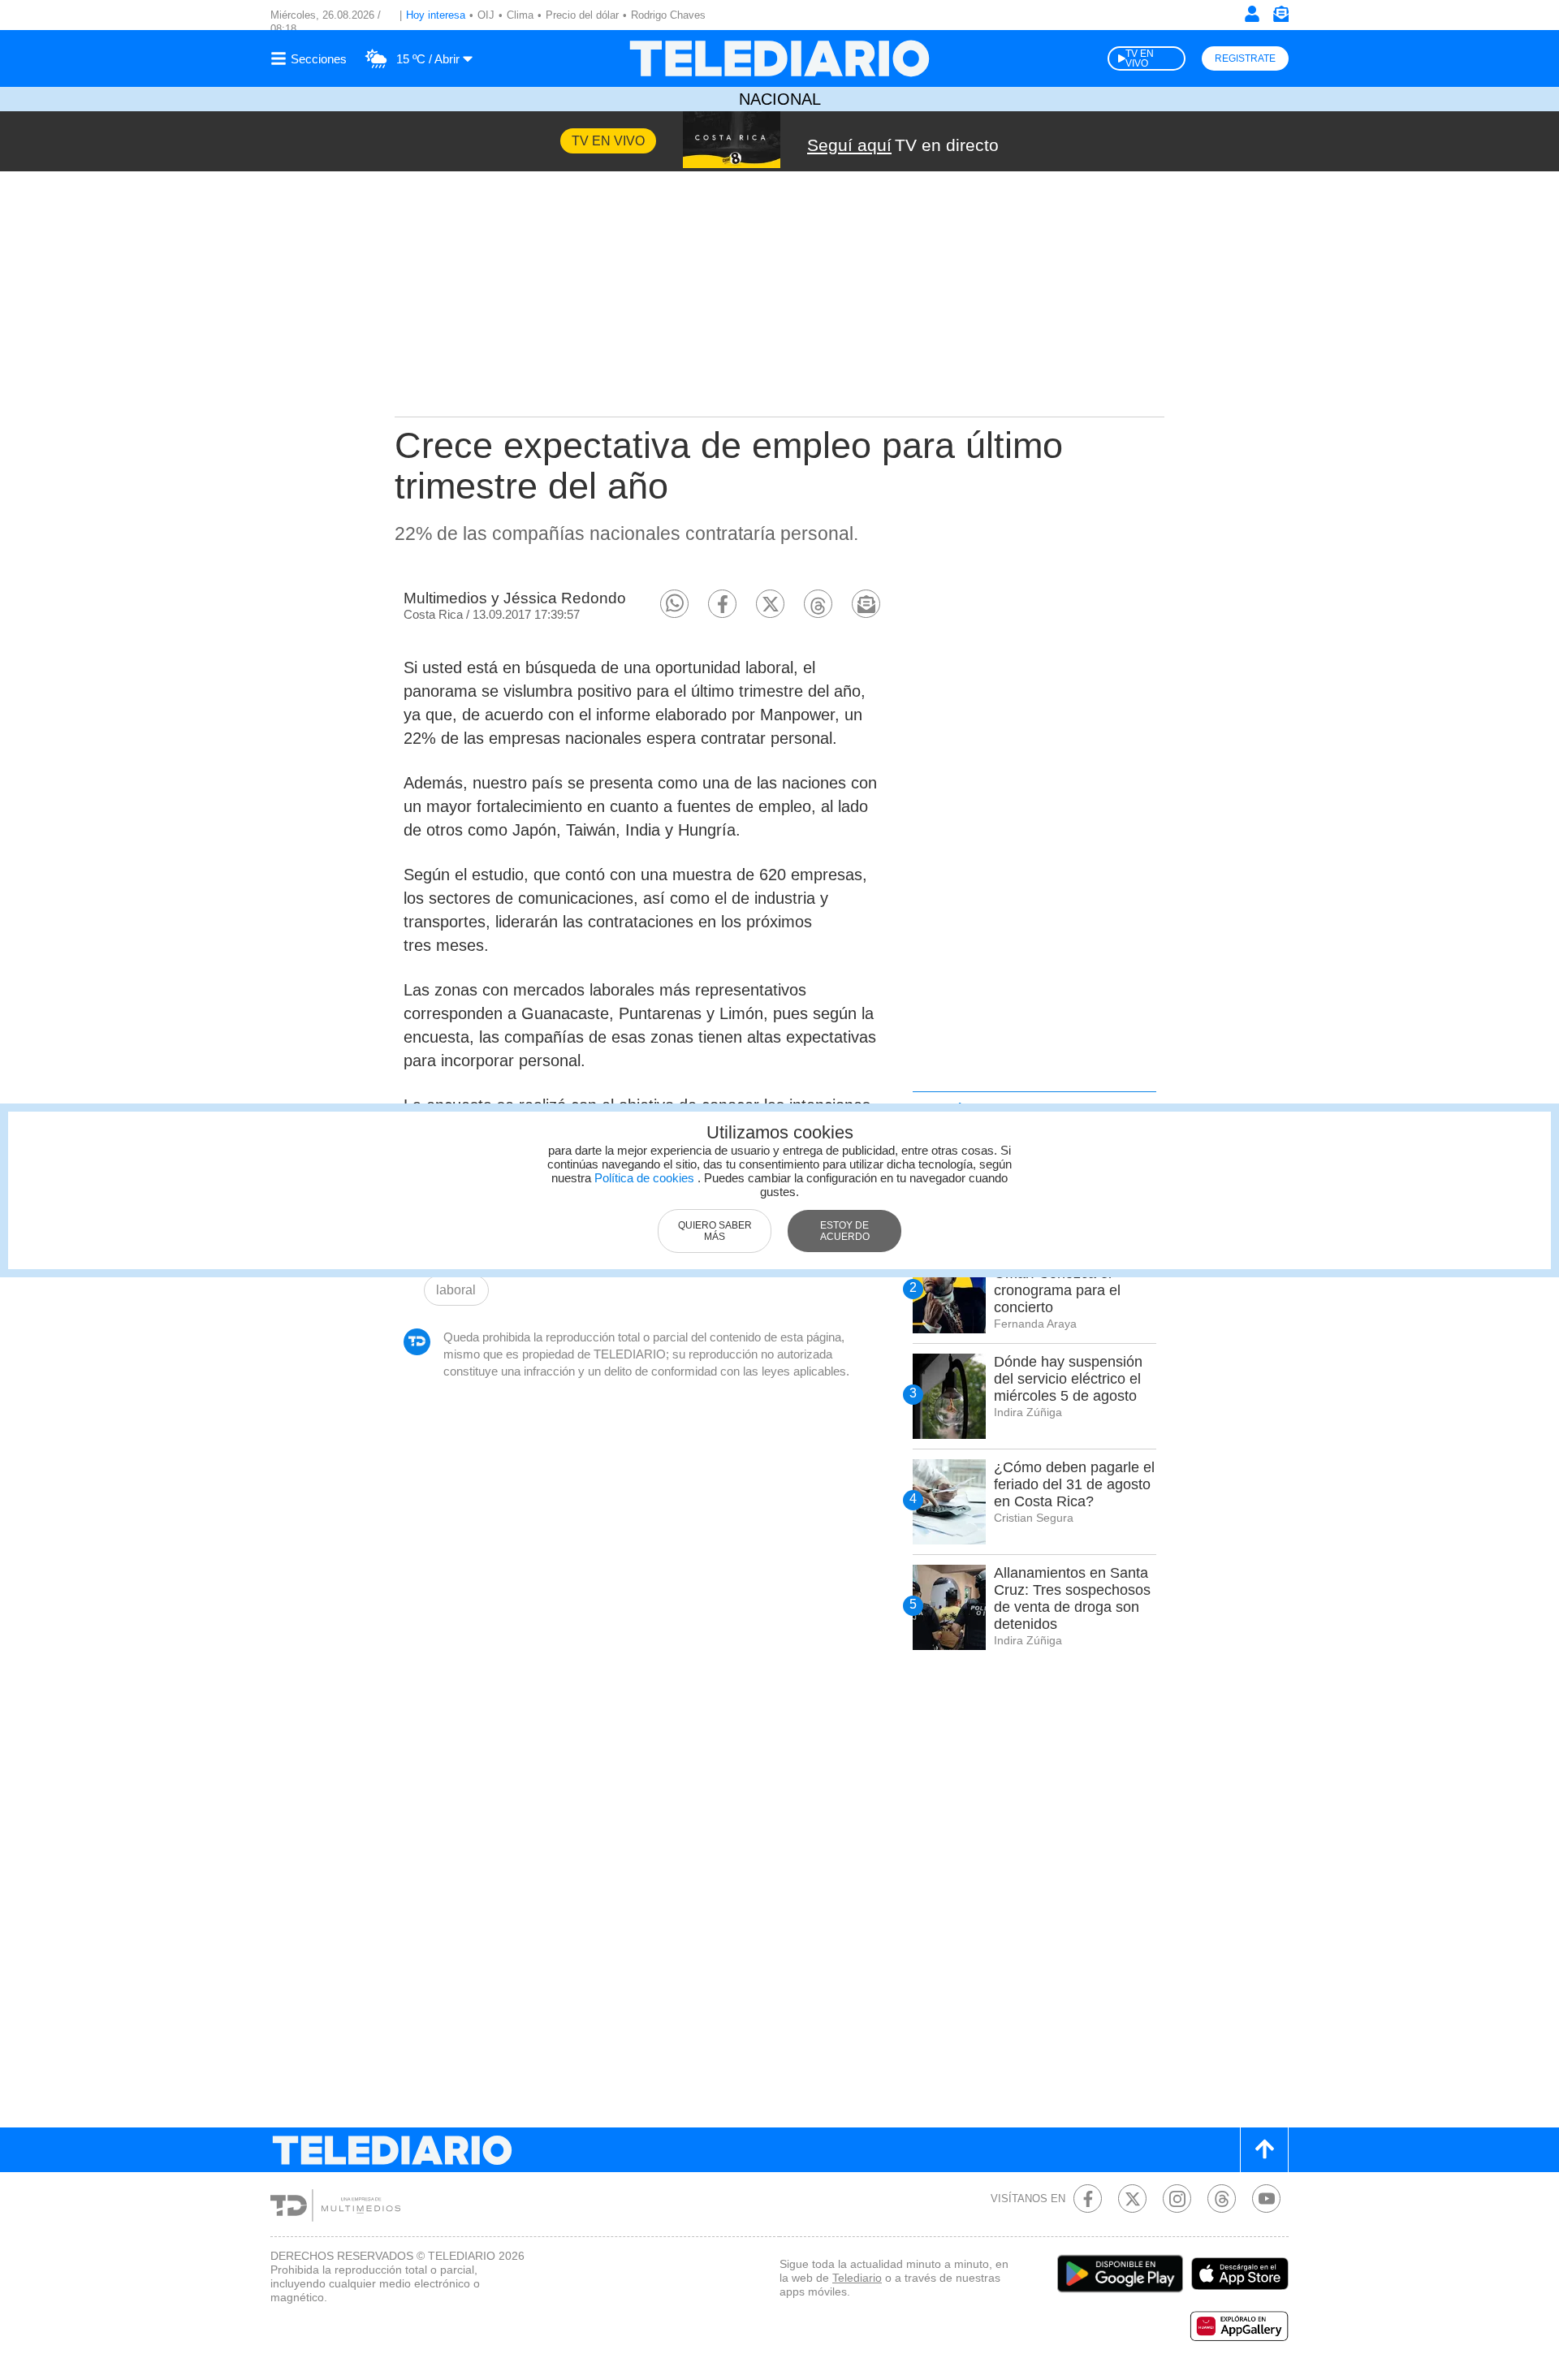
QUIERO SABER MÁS (715, 1231)
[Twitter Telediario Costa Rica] (1132, 2199)
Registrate (1245, 58)
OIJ (486, 15)
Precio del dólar (582, 15)
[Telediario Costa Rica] (779, 58)
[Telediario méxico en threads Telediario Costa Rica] (1222, 2199)
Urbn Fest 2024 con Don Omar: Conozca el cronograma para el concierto (1073, 1282)
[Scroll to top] (1264, 2150)
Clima (520, 15)
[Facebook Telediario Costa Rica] (1088, 2199)
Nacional (780, 99)
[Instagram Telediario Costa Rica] (1177, 2199)
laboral (456, 1290)
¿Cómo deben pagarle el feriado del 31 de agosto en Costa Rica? (1074, 1484)
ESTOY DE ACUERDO (845, 1231)
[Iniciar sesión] (1252, 14)
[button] (674, 604)
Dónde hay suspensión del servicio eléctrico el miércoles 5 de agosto (1068, 1379)
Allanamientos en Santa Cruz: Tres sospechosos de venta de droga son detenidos (1072, 1598)
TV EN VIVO (1140, 58)
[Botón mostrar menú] (311, 58)
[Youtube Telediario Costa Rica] (1266, 2199)
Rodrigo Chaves (668, 15)
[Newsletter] (1280, 17)
